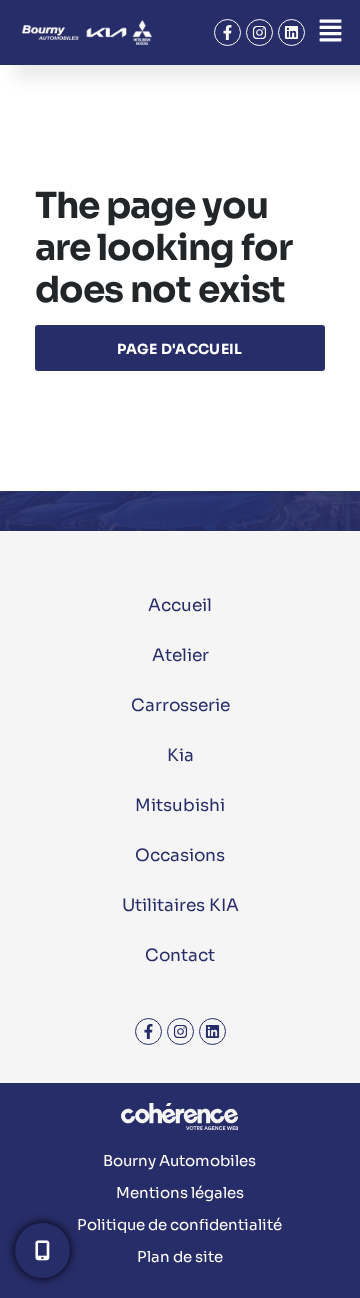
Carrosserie (180, 705)
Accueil (180, 605)
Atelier (180, 655)
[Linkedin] (291, 32)
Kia (180, 755)
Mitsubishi (180, 805)
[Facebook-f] (227, 32)
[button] (330, 32)
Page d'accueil (179, 349)
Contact (180, 955)
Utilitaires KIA (180, 905)
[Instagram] (259, 32)
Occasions (180, 855)
